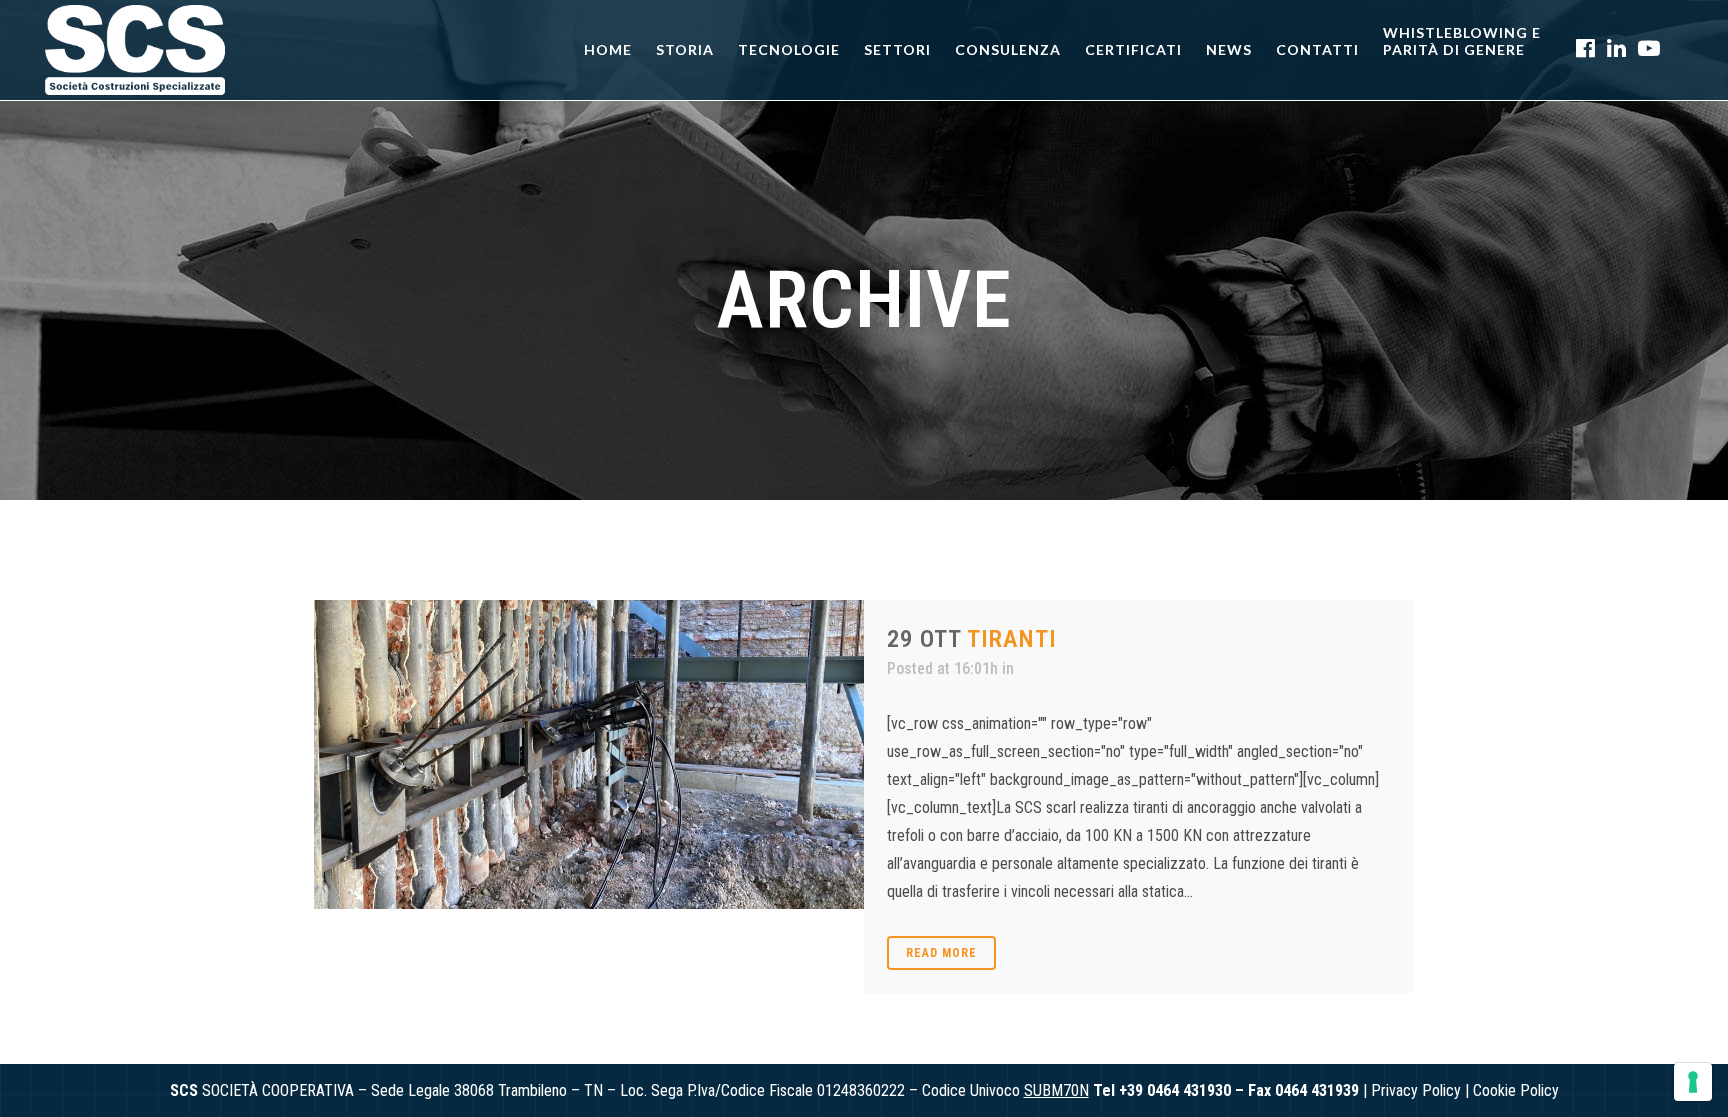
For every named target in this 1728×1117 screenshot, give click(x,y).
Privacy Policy (1416, 1090)
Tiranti (1012, 639)
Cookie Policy (1516, 1090)
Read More (941, 953)
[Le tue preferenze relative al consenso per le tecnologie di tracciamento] (1693, 1082)
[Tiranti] (589, 754)
